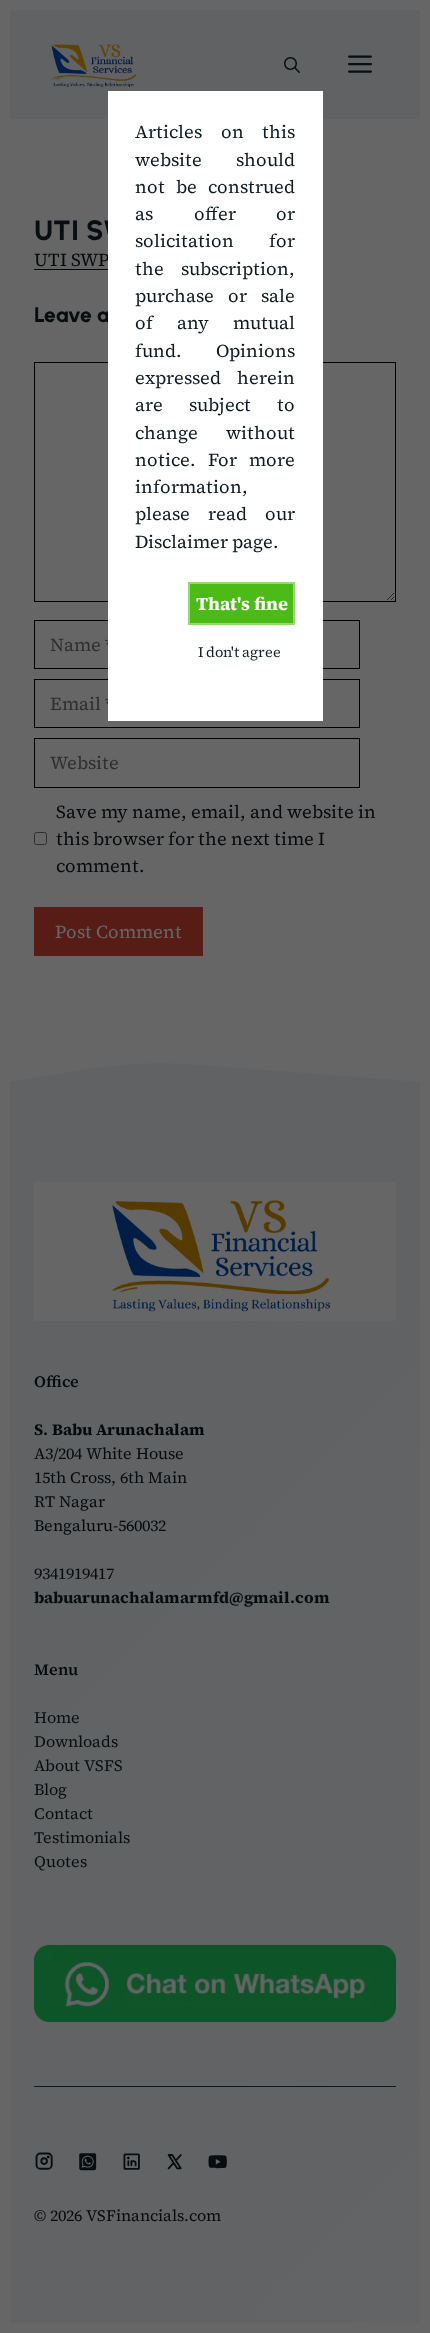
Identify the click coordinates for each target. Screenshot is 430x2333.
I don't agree (239, 652)
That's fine (242, 603)
